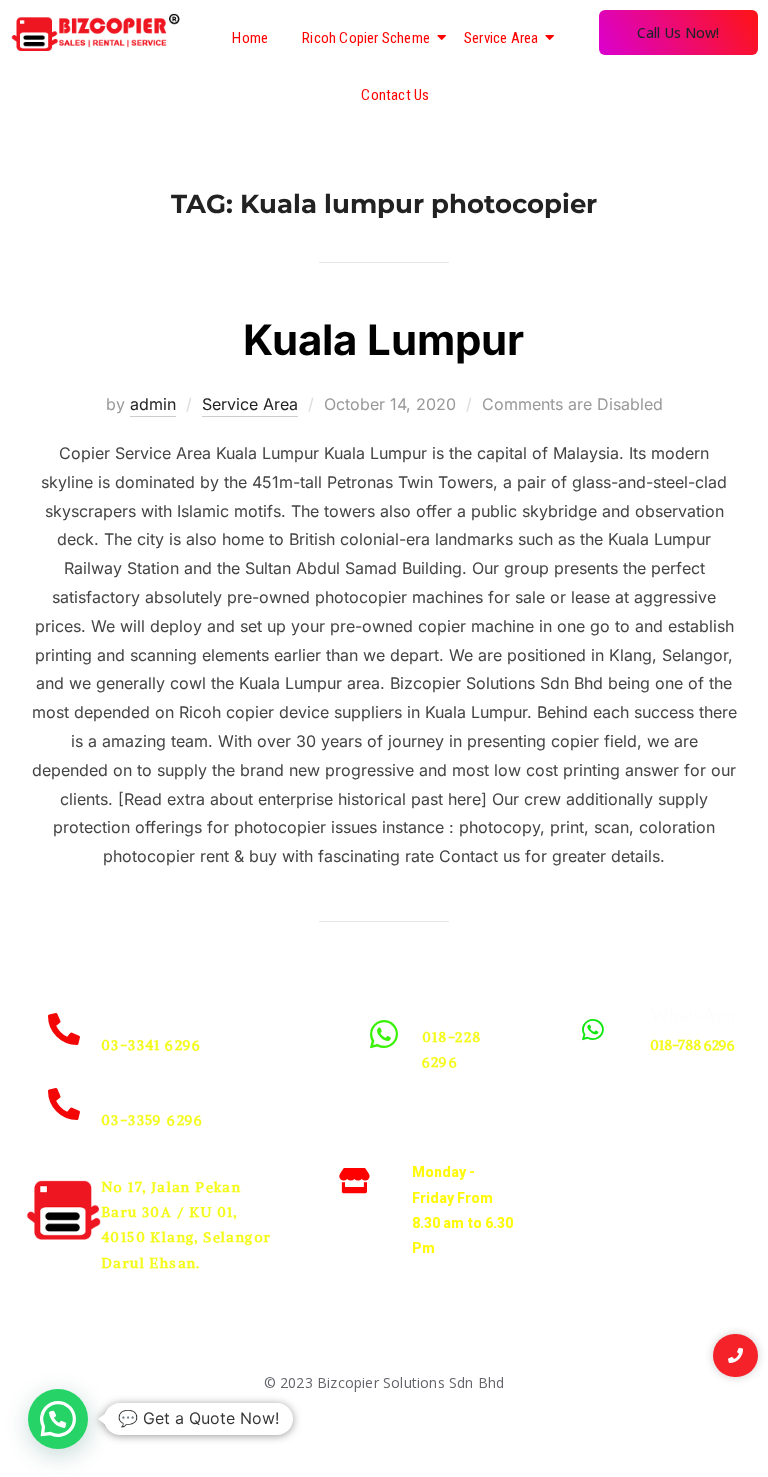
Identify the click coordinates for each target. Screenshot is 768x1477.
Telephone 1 (150, 1014)
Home (250, 38)
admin (153, 404)
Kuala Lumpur (383, 339)
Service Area (501, 38)
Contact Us (395, 95)
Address (134, 1156)
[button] (58, 1419)
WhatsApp (465, 1006)
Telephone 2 (150, 1089)
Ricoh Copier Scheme (366, 38)
